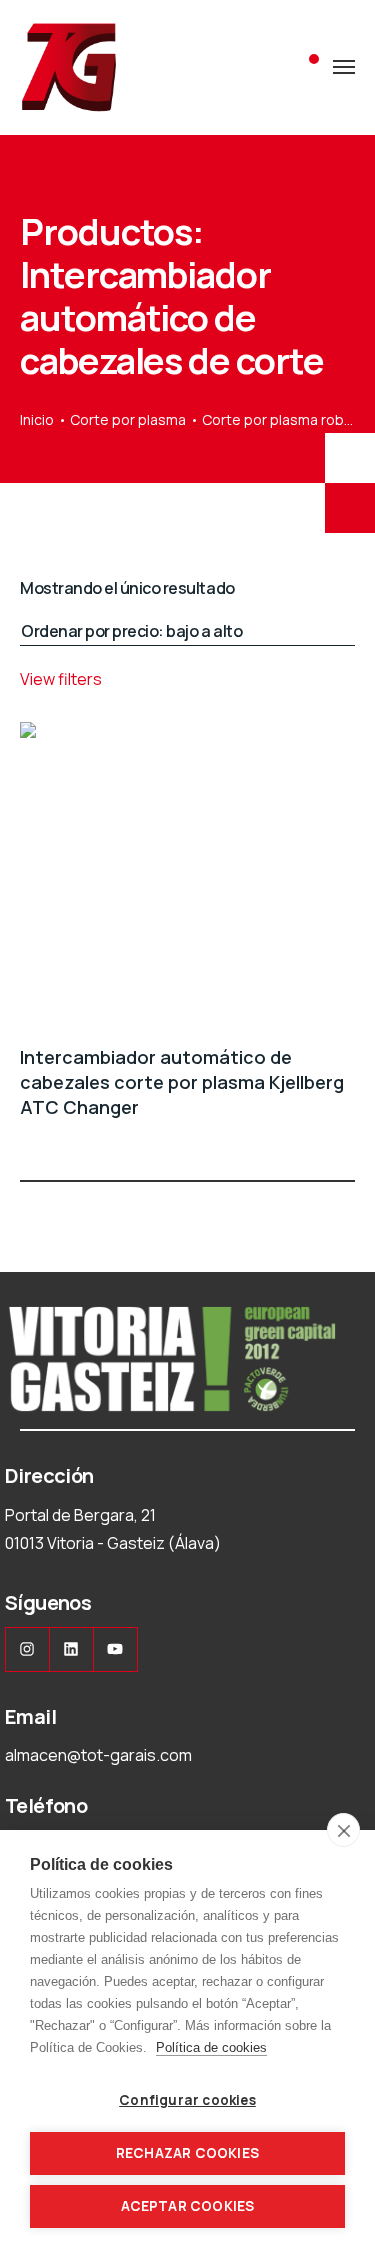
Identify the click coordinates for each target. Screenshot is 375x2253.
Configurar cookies (187, 2100)
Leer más (343, 1144)
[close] (343, 1830)
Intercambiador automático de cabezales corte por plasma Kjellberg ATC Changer (182, 1082)
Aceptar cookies (188, 2206)
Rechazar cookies (187, 2153)
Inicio (37, 419)
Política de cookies (211, 2047)
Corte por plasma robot (280, 419)
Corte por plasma (128, 419)
